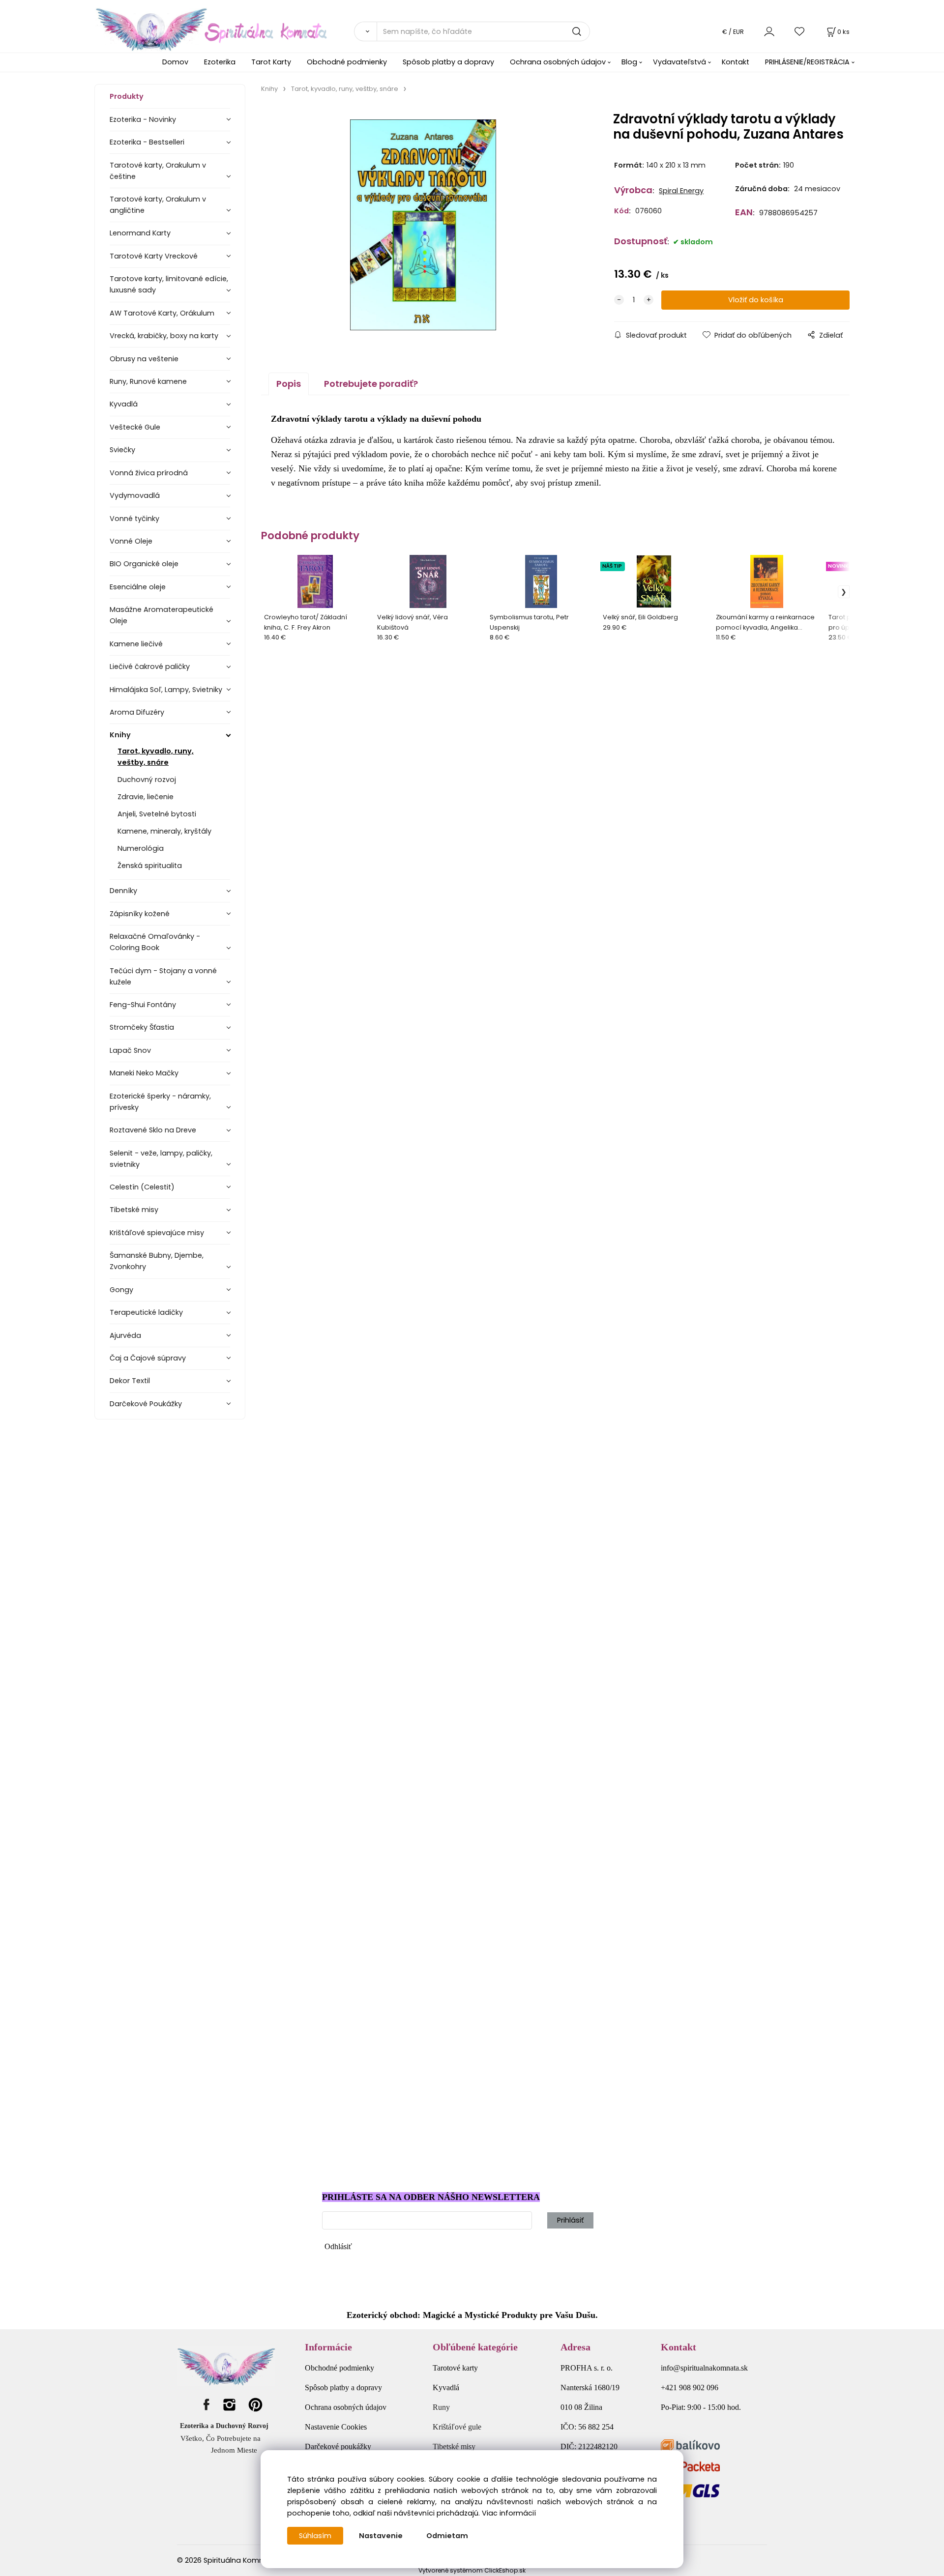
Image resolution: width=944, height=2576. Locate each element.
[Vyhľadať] (365, 31)
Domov (175, 62)
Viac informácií (509, 2513)
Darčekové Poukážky (146, 1404)
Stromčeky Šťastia (142, 1027)
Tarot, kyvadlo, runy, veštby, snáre (156, 757)
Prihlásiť (570, 2220)
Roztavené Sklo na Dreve (153, 1130)
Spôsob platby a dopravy (448, 62)
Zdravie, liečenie (146, 797)
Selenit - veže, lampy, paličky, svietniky (161, 1159)
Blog (629, 62)
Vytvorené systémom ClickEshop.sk (472, 2570)
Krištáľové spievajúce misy (157, 1233)
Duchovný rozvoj (147, 780)
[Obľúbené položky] (800, 31)
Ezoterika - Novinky (143, 119)
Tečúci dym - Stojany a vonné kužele (163, 976)
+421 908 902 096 (690, 2388)
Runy (441, 2407)
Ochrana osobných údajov (558, 62)
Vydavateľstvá (679, 62)
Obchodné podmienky (347, 62)
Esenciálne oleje (138, 587)
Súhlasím (315, 2536)
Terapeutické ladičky (146, 1312)
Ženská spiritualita (150, 866)
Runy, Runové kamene (148, 381)
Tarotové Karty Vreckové (154, 256)
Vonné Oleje (131, 541)
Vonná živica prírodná (149, 473)
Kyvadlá (124, 404)
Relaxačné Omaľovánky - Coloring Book (155, 942)
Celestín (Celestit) (142, 1187)
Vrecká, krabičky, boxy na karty (164, 336)
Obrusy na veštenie (144, 359)
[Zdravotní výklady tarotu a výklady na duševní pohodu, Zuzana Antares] (423, 225)
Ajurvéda (125, 1335)
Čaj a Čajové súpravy (148, 1358)
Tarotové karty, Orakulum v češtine (158, 171)
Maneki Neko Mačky (144, 1073)
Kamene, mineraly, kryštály (164, 831)
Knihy (120, 735)
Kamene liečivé (136, 644)
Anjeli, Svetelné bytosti (157, 814)
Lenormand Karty (140, 233)
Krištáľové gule (457, 2427)
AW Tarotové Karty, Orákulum (162, 313)
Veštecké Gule (135, 427)
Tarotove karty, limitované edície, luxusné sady (169, 284)
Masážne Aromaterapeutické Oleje (162, 615)
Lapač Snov (130, 1050)
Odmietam (447, 2536)
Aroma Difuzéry (137, 712)
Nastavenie (381, 2536)
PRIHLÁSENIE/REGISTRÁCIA (807, 62)
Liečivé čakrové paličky (150, 666)
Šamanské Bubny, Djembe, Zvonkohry (157, 1261)
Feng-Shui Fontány (143, 1005)
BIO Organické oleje (144, 564)
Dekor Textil (130, 1381)
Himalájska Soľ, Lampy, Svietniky (166, 690)
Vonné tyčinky (134, 519)
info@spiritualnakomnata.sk (704, 2368)
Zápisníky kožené (140, 914)
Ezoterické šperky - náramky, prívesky (160, 1102)
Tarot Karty (271, 62)
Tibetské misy (134, 1210)
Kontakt (736, 62)
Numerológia (141, 848)
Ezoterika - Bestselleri (147, 142)
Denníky (123, 891)
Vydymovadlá (135, 495)
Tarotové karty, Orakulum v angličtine (158, 205)
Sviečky (122, 450)
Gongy (121, 1290)
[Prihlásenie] (769, 31)
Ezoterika (220, 62)
